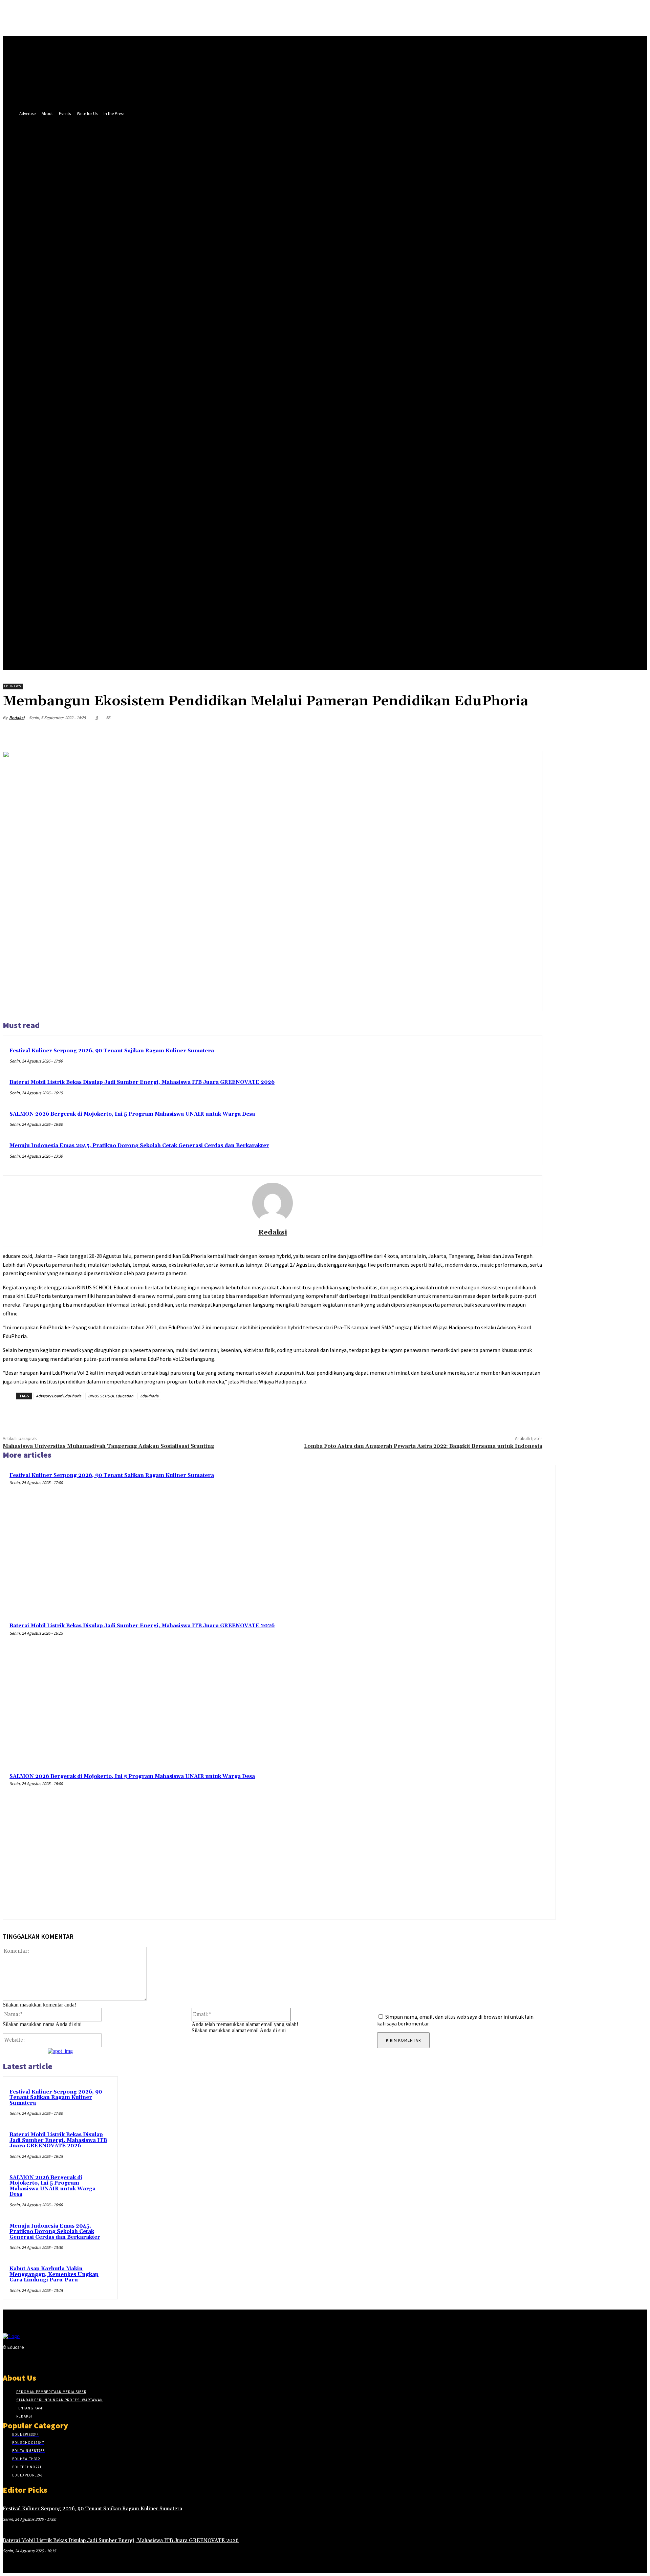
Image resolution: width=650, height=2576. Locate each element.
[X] (118, 380)
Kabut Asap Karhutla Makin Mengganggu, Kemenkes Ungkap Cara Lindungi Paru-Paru (54, 2274)
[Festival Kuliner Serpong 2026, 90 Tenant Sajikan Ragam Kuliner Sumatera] (479, 1542)
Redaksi (17, 718)
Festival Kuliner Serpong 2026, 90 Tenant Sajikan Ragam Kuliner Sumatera (112, 1051)
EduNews (13, 686)
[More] (531, 734)
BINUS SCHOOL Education (111, 1396)
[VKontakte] (43, 2360)
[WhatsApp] (506, 734)
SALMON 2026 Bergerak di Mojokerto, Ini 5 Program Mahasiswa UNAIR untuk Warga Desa (132, 1114)
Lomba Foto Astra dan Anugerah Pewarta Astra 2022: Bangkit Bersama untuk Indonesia (423, 1446)
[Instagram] (19, 2360)
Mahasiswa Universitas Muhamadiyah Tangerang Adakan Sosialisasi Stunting (109, 1446)
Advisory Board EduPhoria (59, 1396)
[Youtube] (131, 380)
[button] (157, 395)
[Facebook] (105, 380)
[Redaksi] (273, 1203)
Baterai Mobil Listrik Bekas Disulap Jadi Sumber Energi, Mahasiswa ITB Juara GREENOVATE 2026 (142, 1082)
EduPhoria (149, 1396)
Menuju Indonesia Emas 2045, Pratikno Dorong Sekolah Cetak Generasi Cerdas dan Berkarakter (139, 1146)
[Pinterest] (482, 734)
